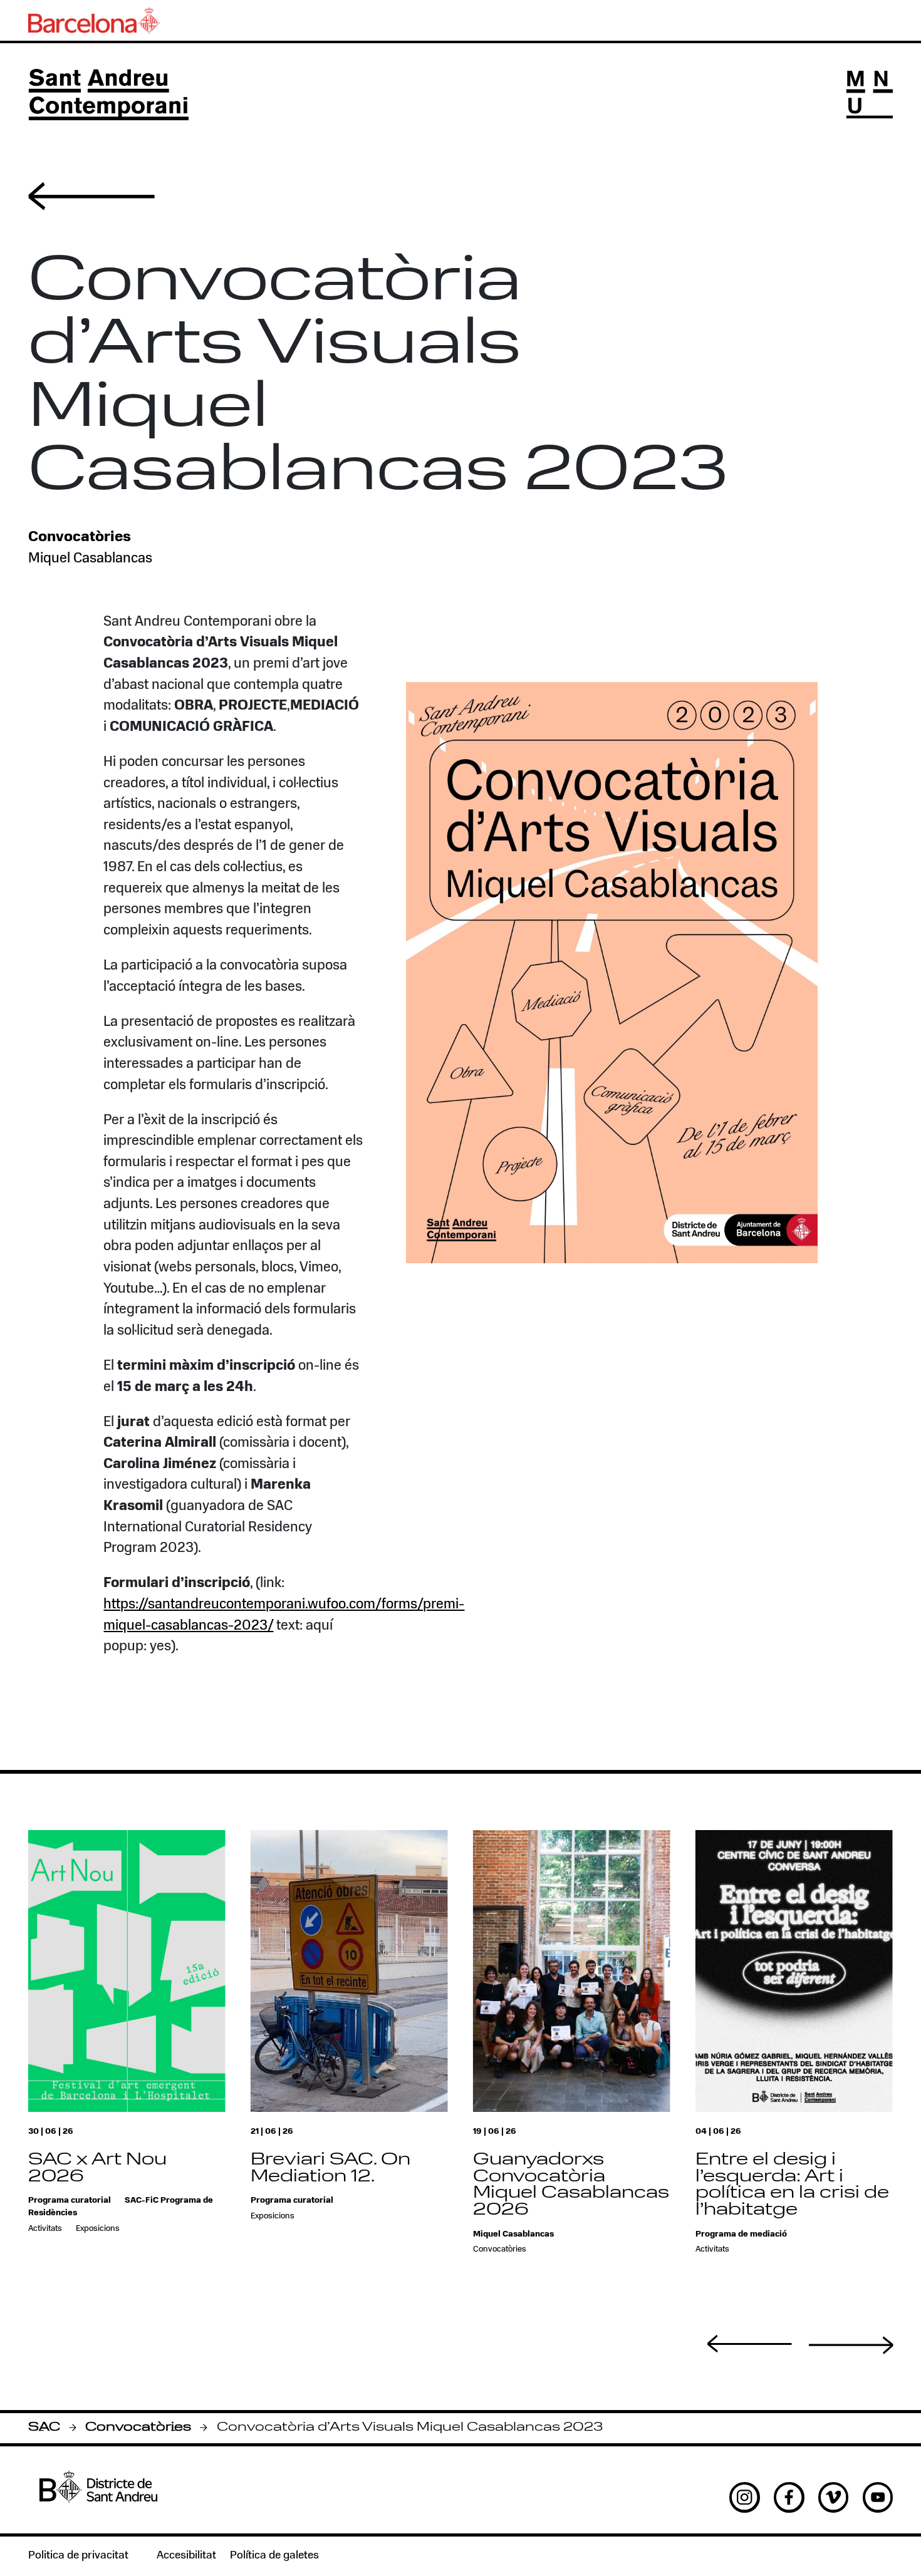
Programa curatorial (70, 2201)
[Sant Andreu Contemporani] (108, 95)
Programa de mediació (741, 2234)
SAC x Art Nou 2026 (97, 2169)
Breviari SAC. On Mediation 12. (330, 2169)
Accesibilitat (186, 2556)
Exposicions (98, 2229)
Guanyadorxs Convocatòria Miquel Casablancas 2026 (571, 2186)
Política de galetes (274, 2556)
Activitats (45, 2229)
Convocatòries (138, 2428)
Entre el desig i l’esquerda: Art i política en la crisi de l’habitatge (792, 2186)
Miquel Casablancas (90, 559)
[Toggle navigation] (870, 95)
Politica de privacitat (78, 2556)
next (851, 2345)
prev (750, 2344)
